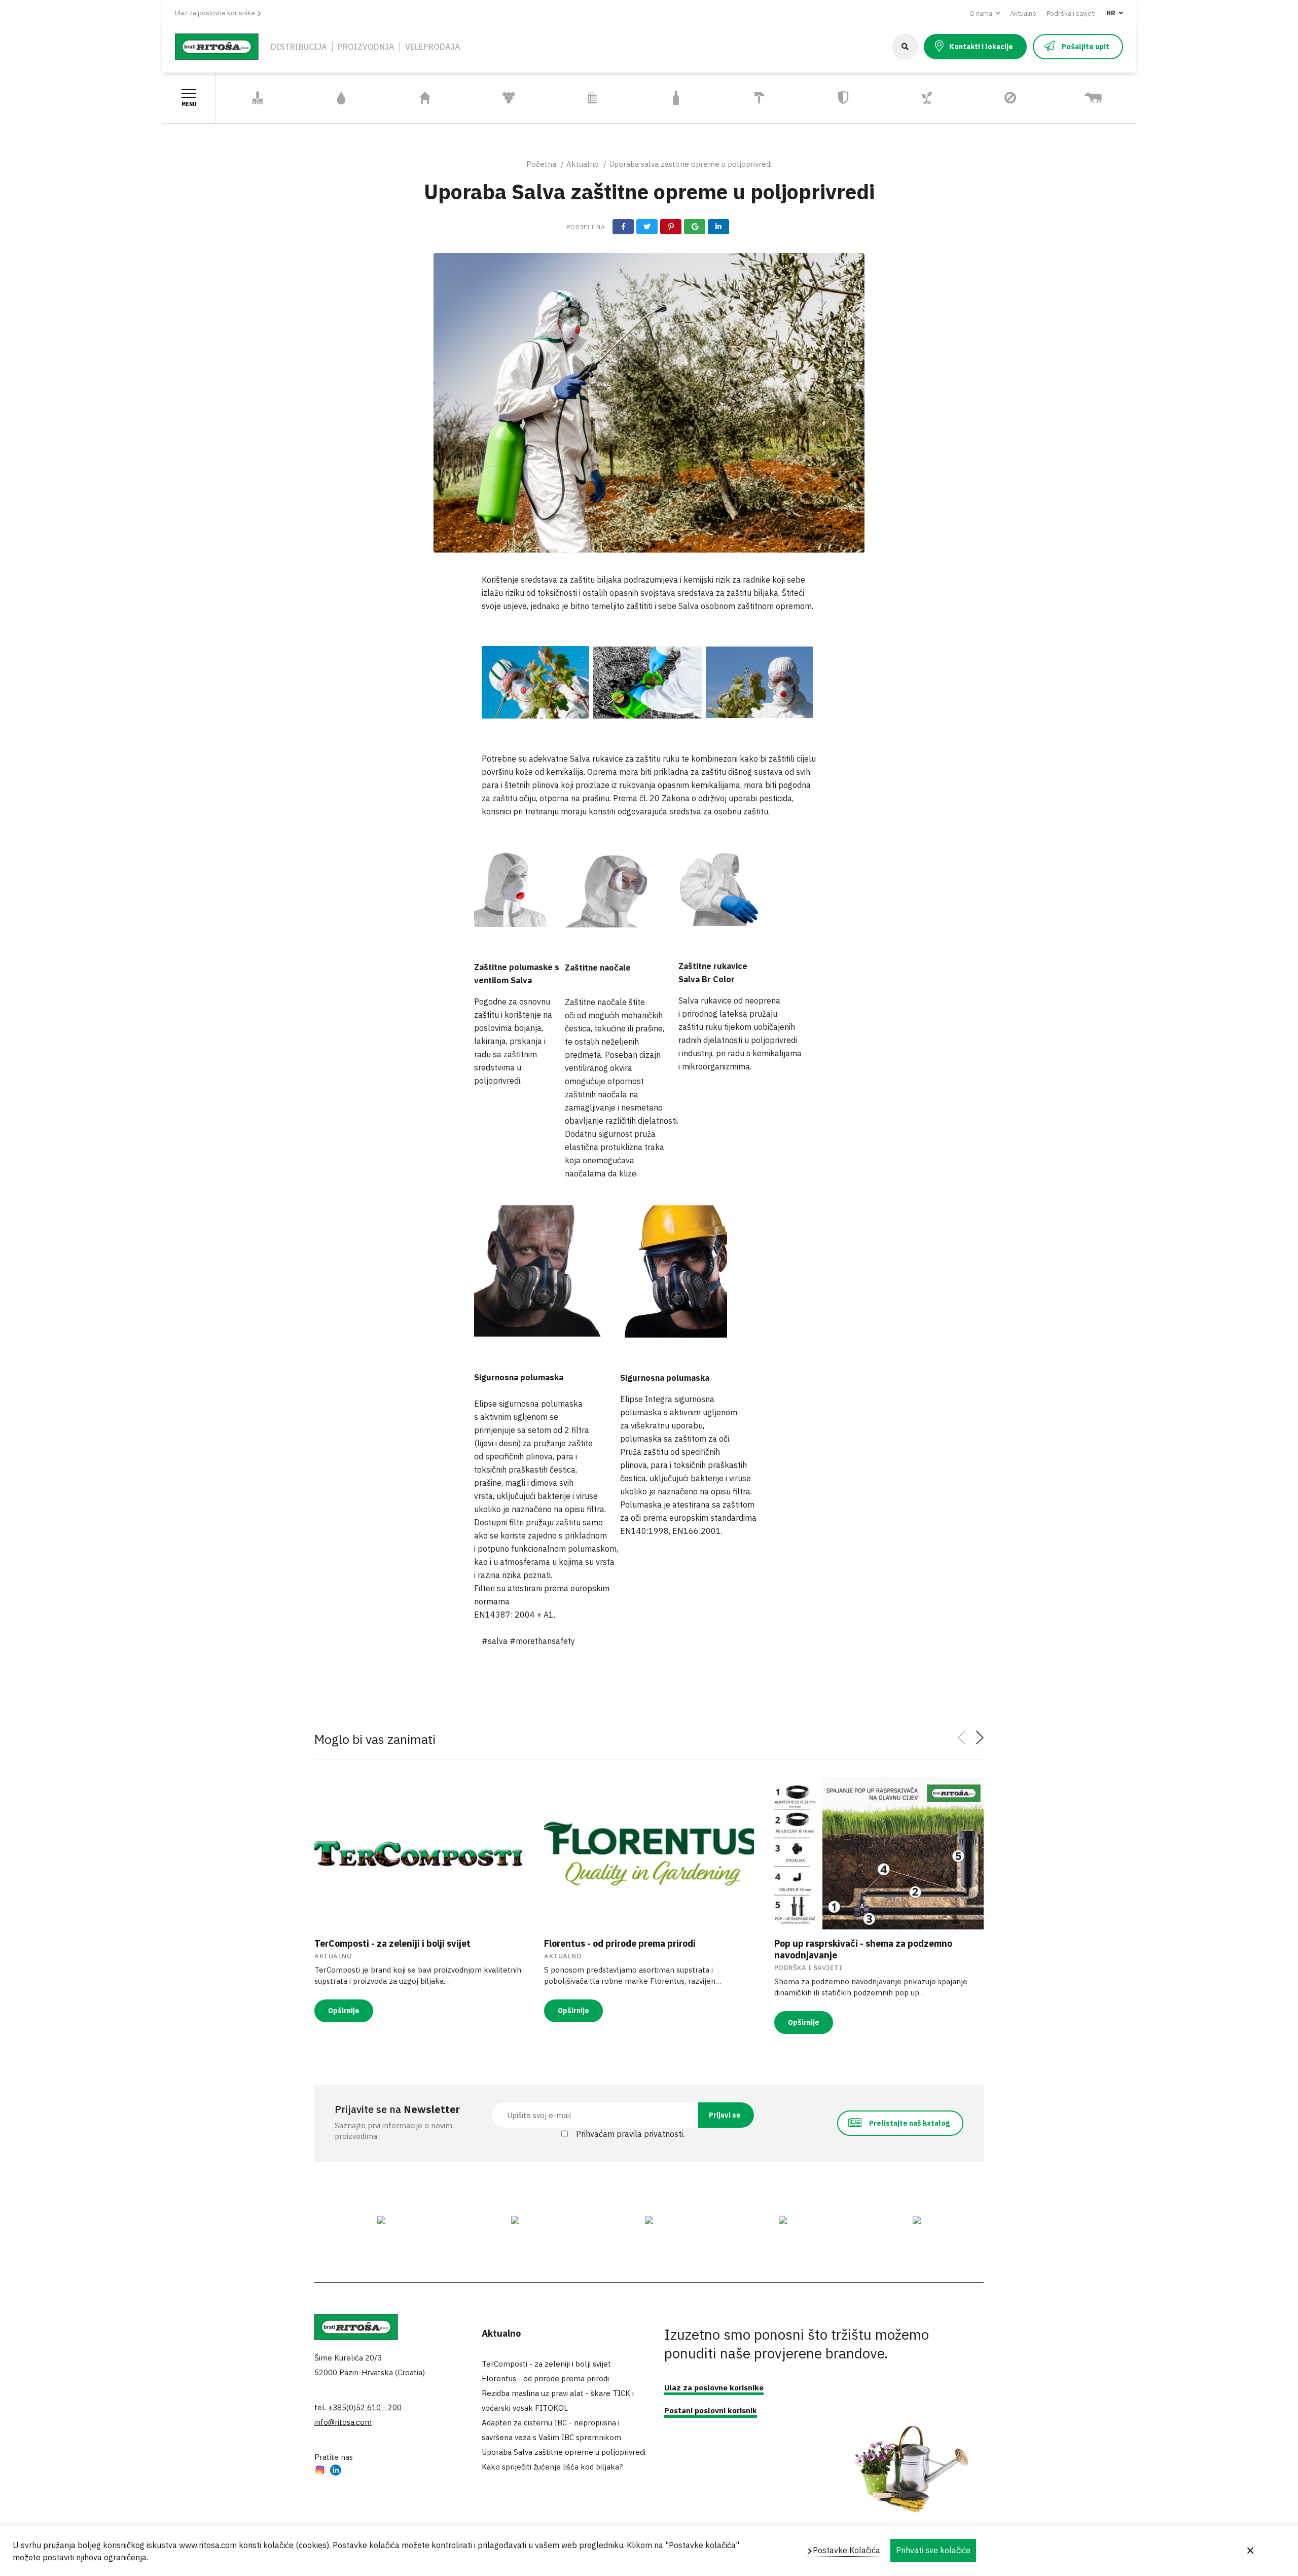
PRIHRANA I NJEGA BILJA (920, 98)
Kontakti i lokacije (981, 47)
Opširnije (344, 2011)
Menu (189, 104)
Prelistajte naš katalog (909, 2123)
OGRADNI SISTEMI (592, 98)
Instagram (320, 2471)
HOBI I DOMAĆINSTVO (425, 98)
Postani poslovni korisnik (711, 2410)
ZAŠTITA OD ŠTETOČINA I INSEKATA (993, 98)
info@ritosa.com (343, 2422)
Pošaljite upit (1086, 47)
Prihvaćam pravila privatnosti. (630, 2134)
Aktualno (1023, 13)
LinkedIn (336, 2471)
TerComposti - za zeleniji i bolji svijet (392, 1943)
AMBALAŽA (676, 98)
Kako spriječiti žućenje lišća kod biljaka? (552, 2467)
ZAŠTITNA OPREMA (843, 98)
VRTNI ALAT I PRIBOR (258, 98)
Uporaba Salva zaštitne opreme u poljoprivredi (564, 2452)
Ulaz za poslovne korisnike (215, 13)
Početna (541, 164)
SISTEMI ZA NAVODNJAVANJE (330, 98)
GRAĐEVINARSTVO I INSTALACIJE (755, 98)
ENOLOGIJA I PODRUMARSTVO (497, 98)
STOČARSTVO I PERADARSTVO (1080, 98)
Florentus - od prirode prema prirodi (620, 1943)
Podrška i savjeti (1071, 13)
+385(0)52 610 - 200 (365, 2407)
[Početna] (217, 46)
